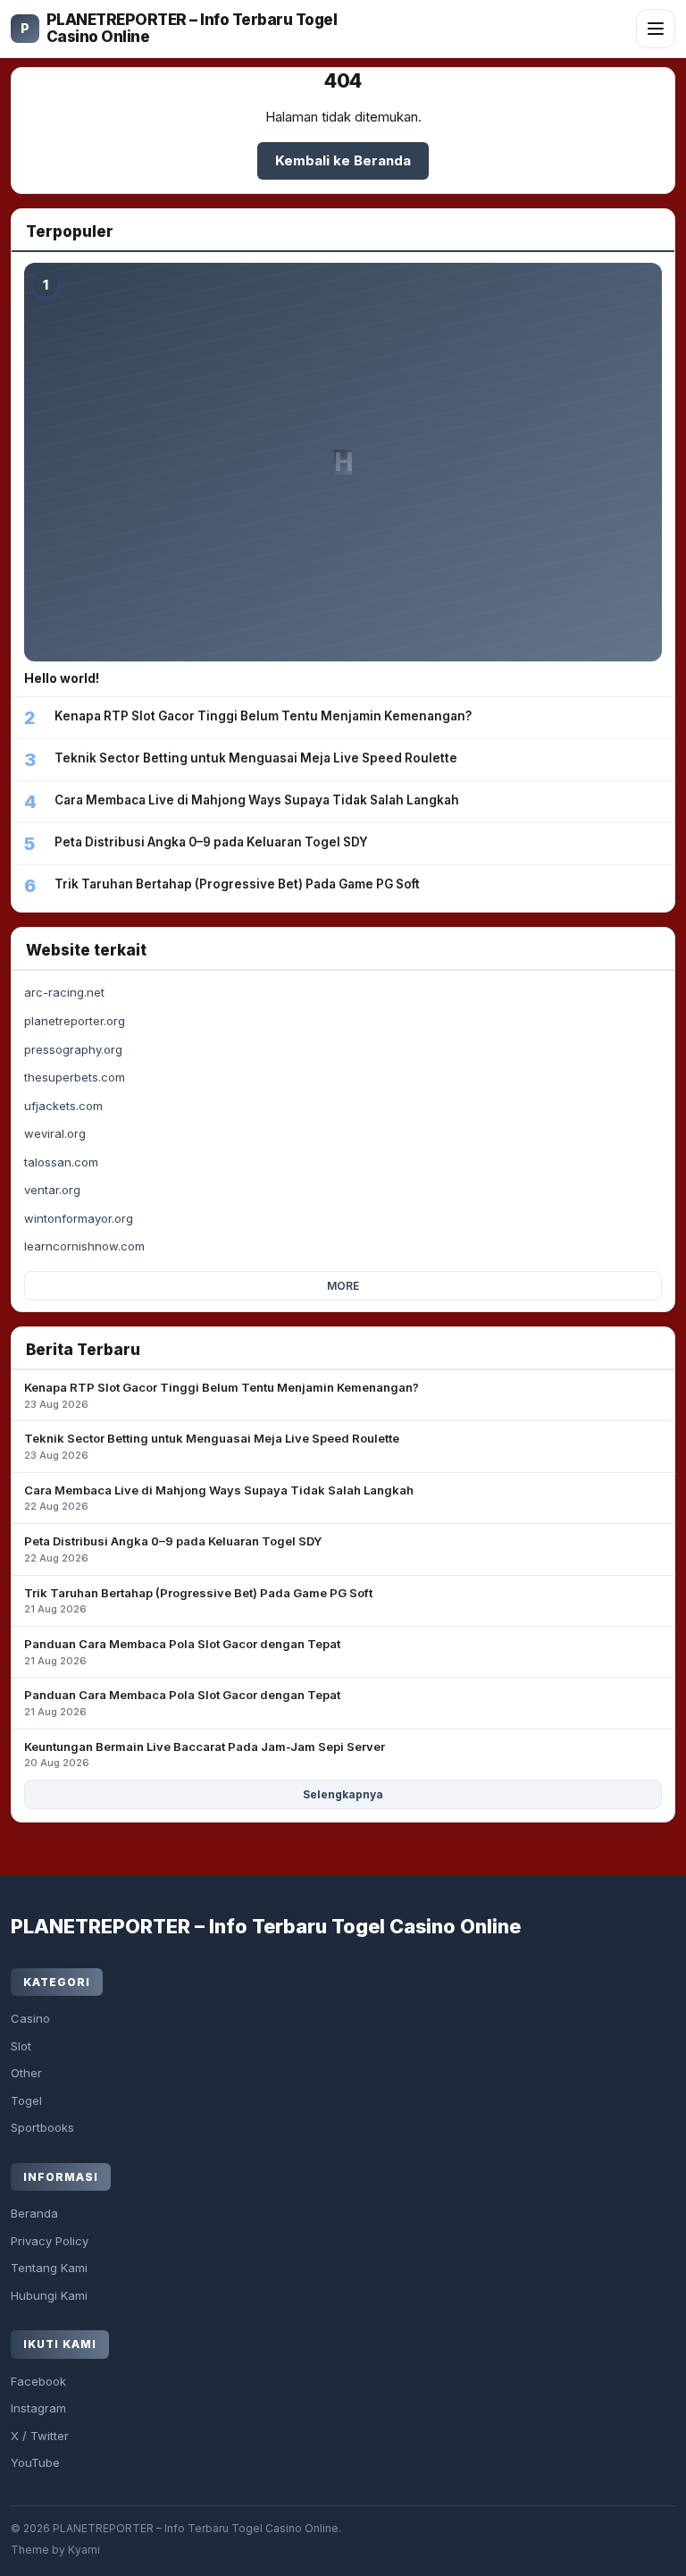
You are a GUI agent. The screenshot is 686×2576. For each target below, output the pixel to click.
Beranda (34, 2213)
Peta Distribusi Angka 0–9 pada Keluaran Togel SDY (173, 1549)
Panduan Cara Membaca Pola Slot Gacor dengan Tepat (182, 1652)
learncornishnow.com (84, 1246)
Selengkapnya (343, 1794)
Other (26, 2073)
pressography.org (73, 1049)
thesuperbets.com (75, 1077)
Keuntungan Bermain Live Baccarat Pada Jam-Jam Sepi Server (205, 1755)
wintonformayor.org (79, 1218)
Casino (30, 2018)
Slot (21, 2046)
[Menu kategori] (656, 29)
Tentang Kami (49, 2268)
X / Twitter (40, 2436)
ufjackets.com (63, 1106)
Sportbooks (42, 2127)
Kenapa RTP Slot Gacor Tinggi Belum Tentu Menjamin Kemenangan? (222, 1395)
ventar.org (52, 1190)
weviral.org (55, 1133)
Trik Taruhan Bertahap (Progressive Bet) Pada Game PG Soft (198, 1601)
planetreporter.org (75, 1021)
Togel (26, 2100)
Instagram (38, 2408)
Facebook (38, 2381)
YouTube (35, 2462)
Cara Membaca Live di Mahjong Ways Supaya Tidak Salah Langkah (219, 1498)
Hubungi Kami (49, 2295)
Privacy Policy (50, 2241)
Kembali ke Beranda (343, 160)
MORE (343, 1286)
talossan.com (61, 1162)
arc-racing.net (64, 992)
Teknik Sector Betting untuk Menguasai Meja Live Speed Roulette (212, 1446)
